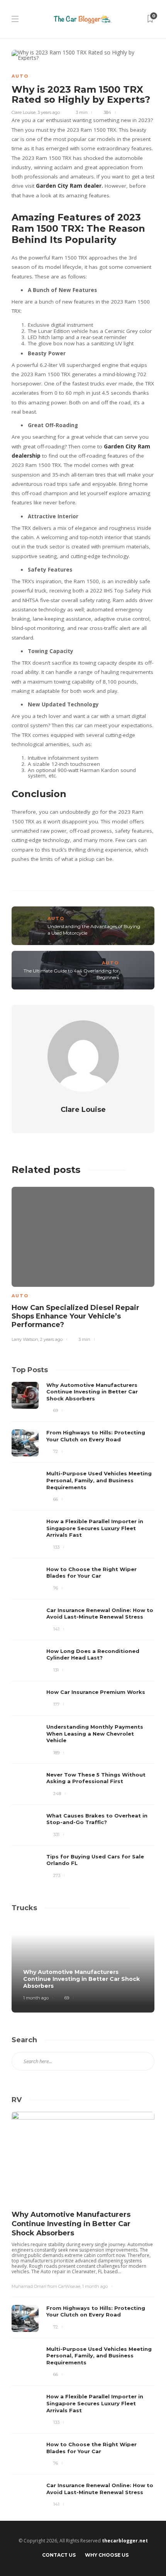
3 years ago (49, 112)
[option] (83, 1263)
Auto (20, 76)
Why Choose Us (107, 2555)
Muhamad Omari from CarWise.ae (46, 2286)
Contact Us (59, 2555)
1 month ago (36, 1998)
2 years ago (51, 1339)
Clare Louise (24, 112)
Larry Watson (25, 1339)
